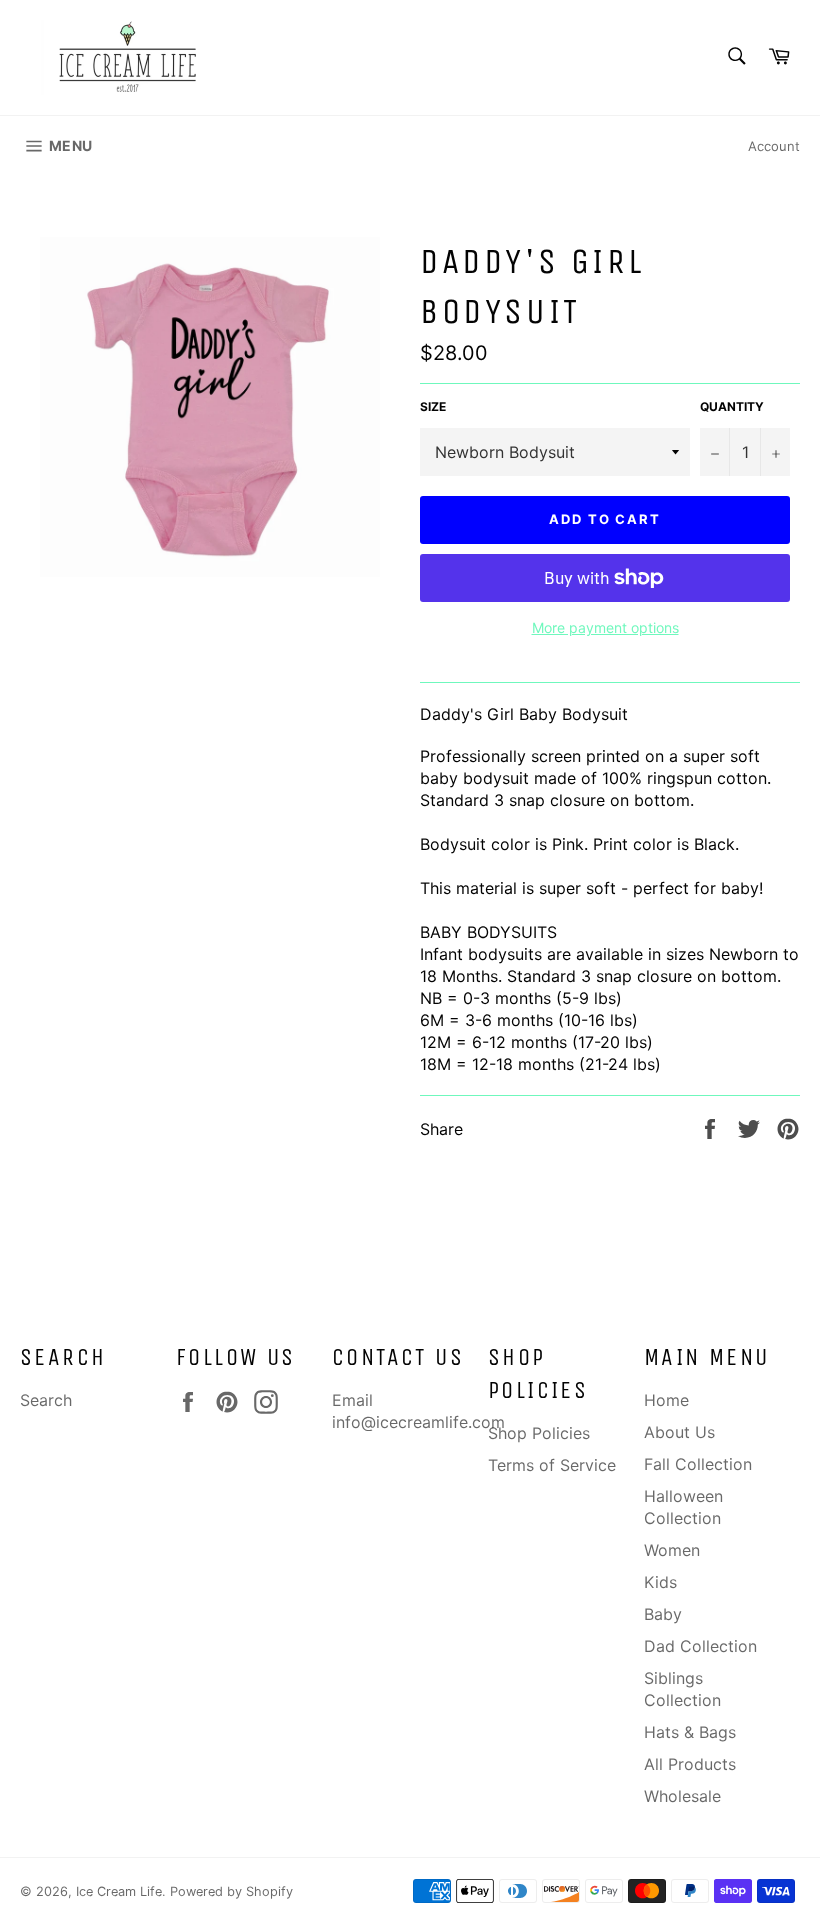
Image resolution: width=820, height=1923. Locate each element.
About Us (679, 1432)
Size (433, 406)
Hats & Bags (690, 1732)
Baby (663, 1614)
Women (672, 1550)
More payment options (605, 627)
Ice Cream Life (119, 1891)
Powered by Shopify (231, 1891)
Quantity (732, 406)
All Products (690, 1764)
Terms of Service (552, 1465)
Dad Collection (700, 1646)
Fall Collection (698, 1464)
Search (46, 1400)
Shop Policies (539, 1433)
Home (666, 1400)
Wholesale (682, 1796)
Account (774, 146)
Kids (660, 1582)
